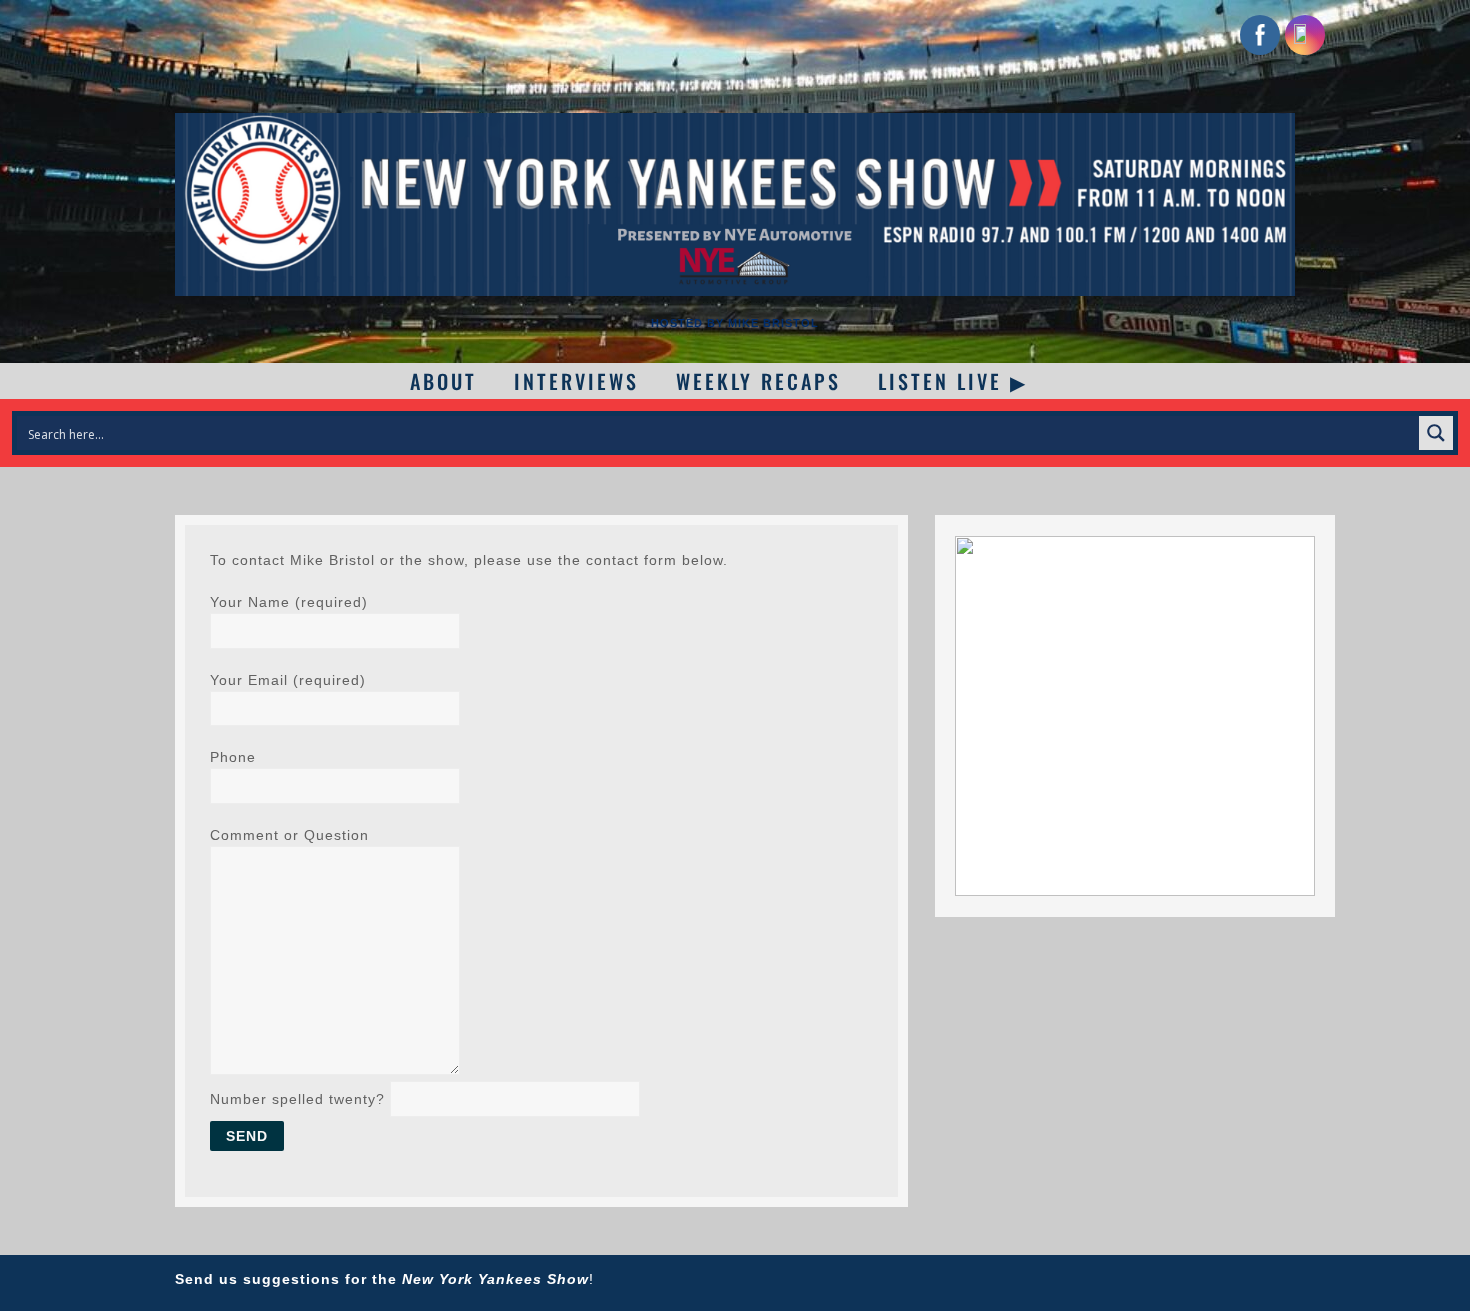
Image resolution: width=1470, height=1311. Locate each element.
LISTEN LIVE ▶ (953, 381)
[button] (1135, 716)
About (443, 381)
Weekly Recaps (758, 381)
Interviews (576, 381)
